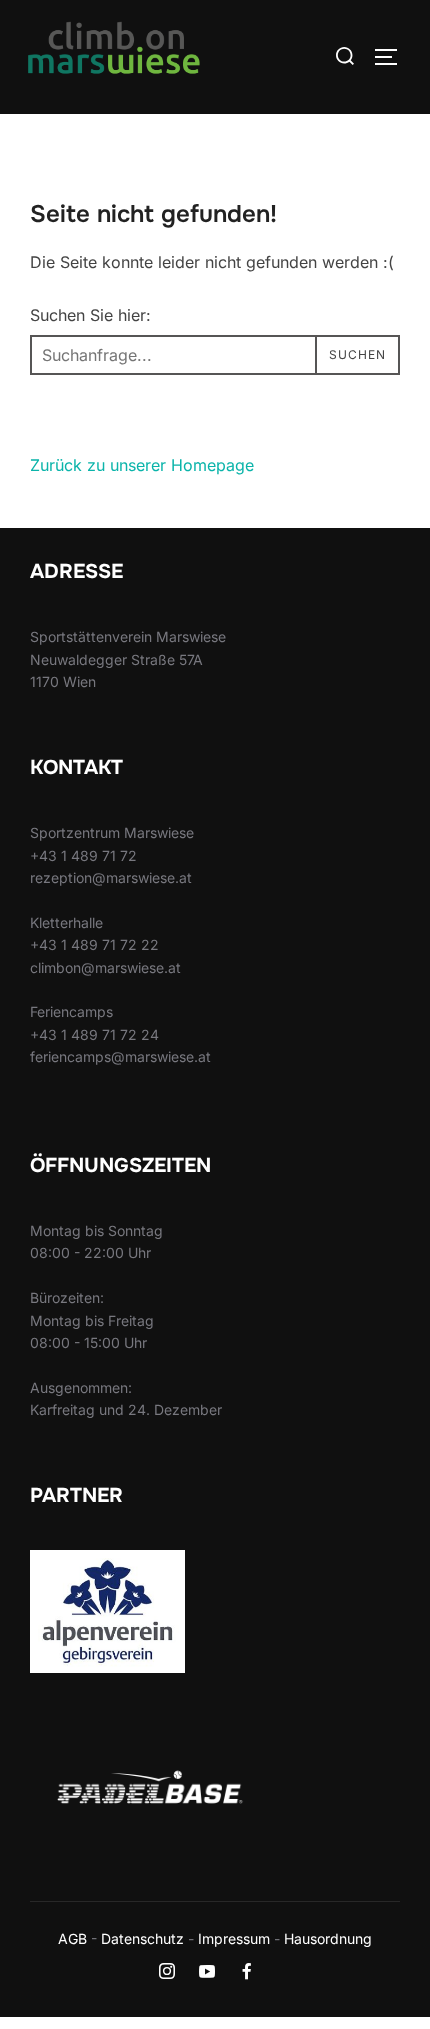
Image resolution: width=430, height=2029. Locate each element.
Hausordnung (328, 1938)
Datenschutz (142, 1938)
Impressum (234, 1938)
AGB (72, 1938)
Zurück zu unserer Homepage (142, 465)
